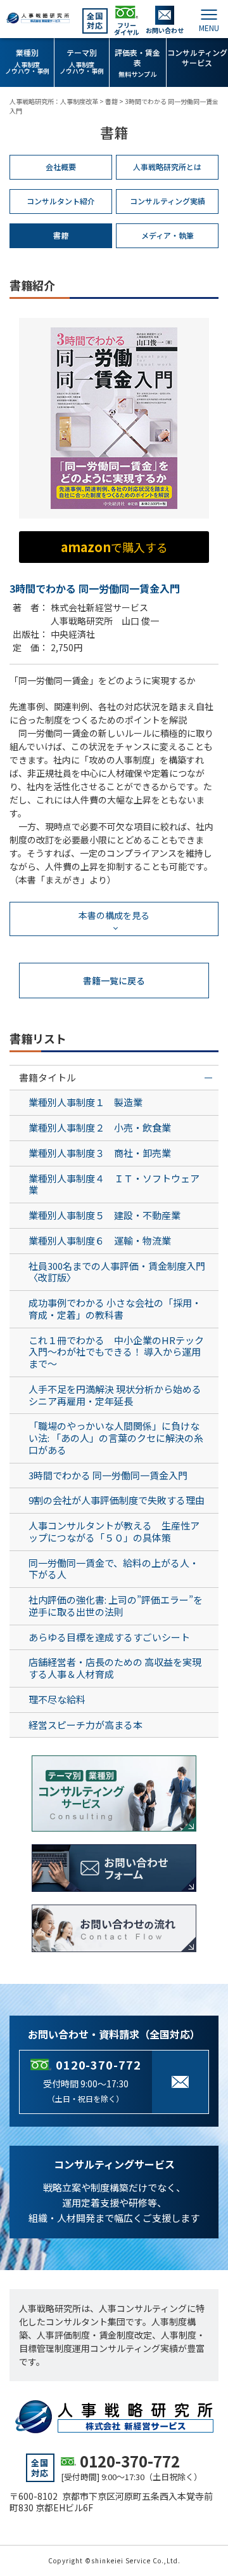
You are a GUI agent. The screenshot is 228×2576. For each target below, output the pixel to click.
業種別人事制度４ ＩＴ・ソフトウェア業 (114, 1184)
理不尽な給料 (57, 1699)
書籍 (61, 235)
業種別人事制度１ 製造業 (85, 1102)
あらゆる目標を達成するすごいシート (109, 1637)
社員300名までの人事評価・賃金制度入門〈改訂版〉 (117, 1272)
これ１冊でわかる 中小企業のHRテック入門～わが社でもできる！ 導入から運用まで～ (116, 1352)
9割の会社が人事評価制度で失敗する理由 (117, 1500)
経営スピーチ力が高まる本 (85, 1725)
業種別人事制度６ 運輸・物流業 (100, 1240)
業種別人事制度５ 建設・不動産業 (104, 1215)
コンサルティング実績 (168, 201)
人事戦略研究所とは (167, 167)
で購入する (114, 547)
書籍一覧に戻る (114, 981)
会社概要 (61, 167)
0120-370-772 (98, 2064)
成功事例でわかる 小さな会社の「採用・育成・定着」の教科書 (115, 1309)
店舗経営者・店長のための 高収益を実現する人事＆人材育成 (115, 1668)
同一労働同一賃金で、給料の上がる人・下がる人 (114, 1569)
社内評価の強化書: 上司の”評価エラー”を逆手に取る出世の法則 (116, 1606)
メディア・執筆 (168, 235)
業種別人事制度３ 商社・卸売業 (100, 1153)
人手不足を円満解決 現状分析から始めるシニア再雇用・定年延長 (115, 1395)
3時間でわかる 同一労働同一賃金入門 (108, 1475)
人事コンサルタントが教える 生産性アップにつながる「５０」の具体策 (114, 1531)
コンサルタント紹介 (61, 201)
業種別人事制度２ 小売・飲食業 (100, 1127)
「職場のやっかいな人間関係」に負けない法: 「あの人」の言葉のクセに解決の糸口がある (116, 1438)
